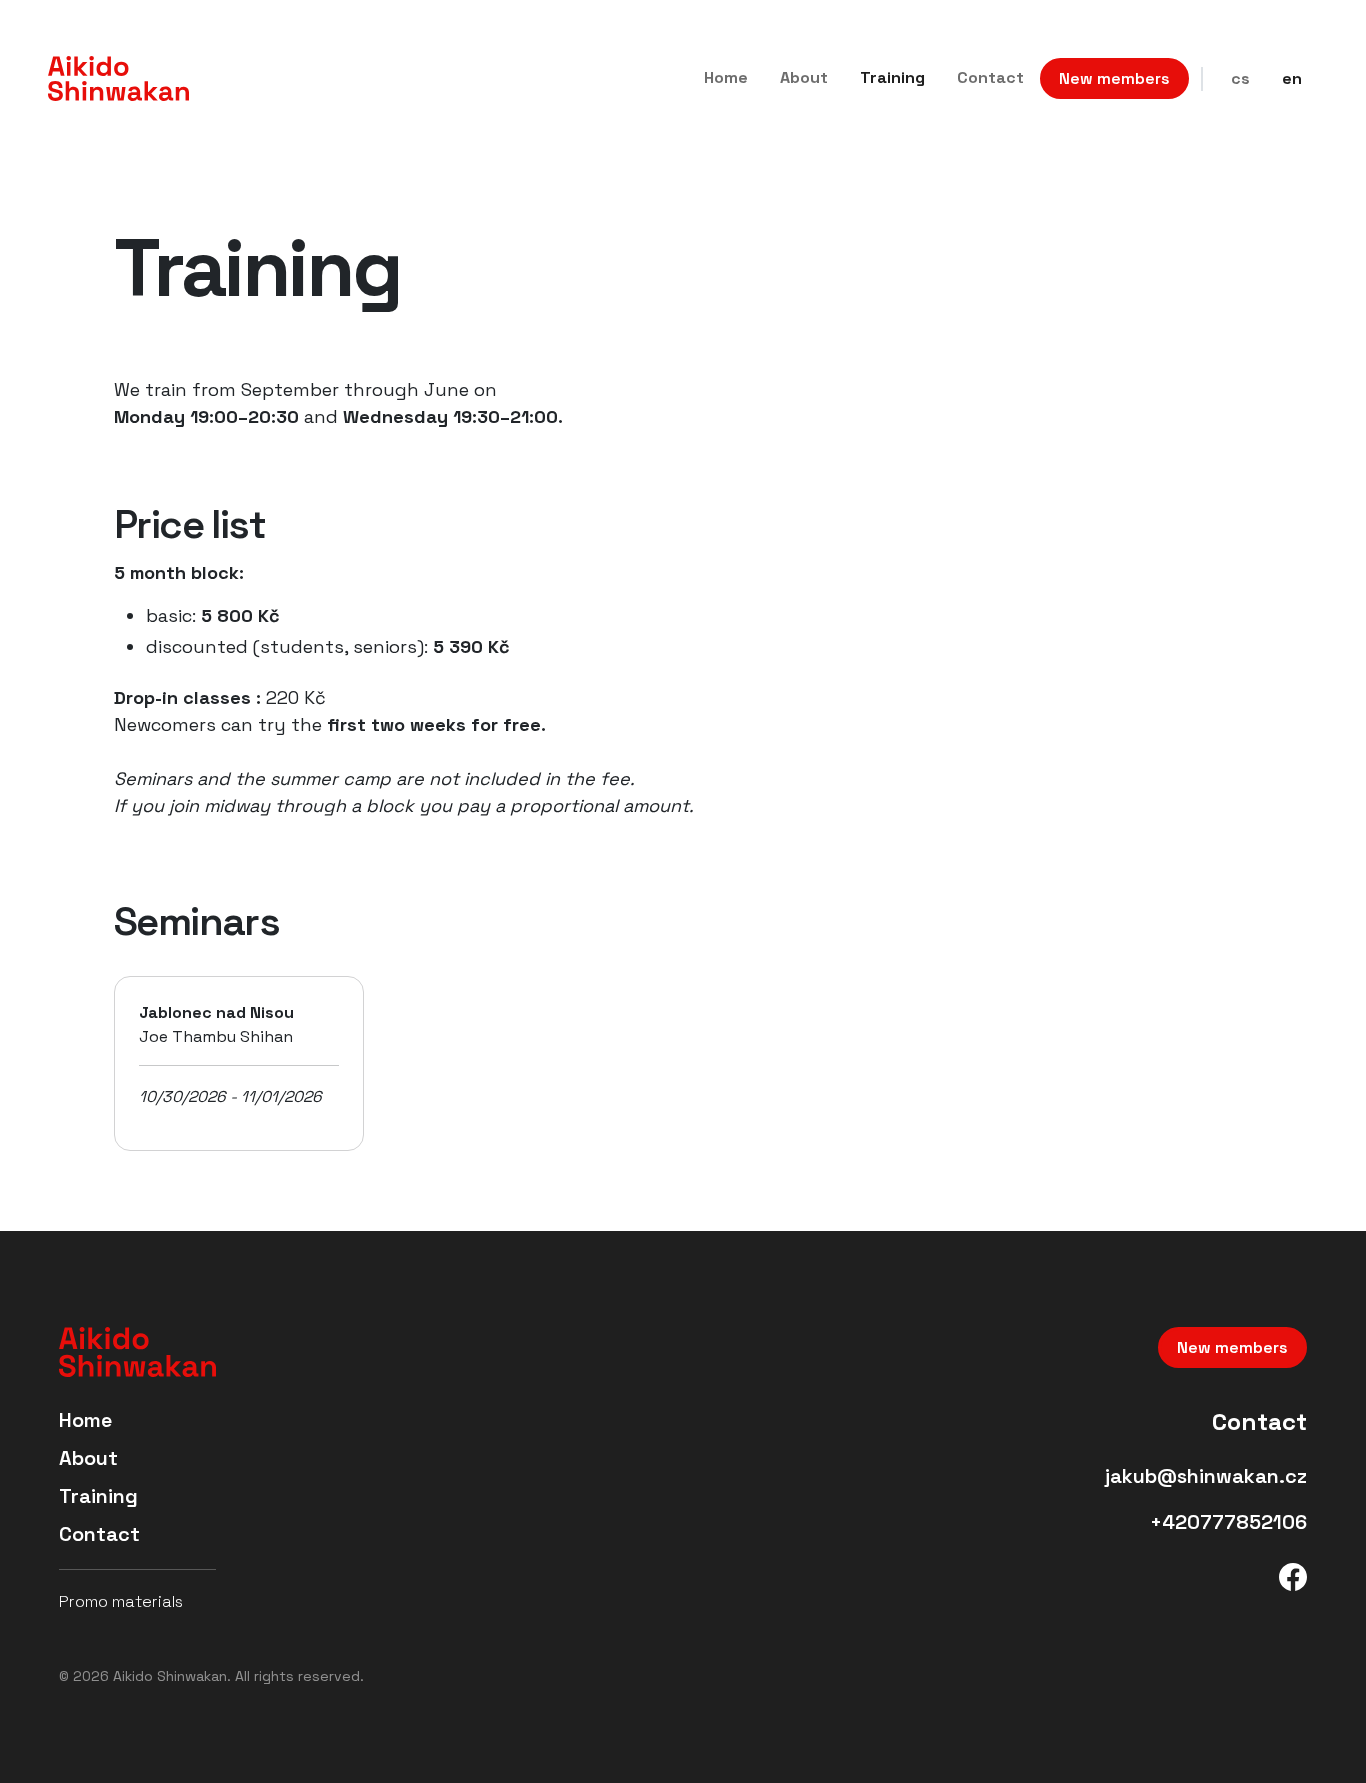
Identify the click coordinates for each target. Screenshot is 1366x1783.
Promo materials (121, 1601)
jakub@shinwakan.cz (1206, 1476)
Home (726, 77)
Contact (990, 77)
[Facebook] (1293, 1574)
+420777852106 (1228, 1522)
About (804, 77)
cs (1240, 78)
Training (892, 77)
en (1292, 78)
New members (1114, 78)
